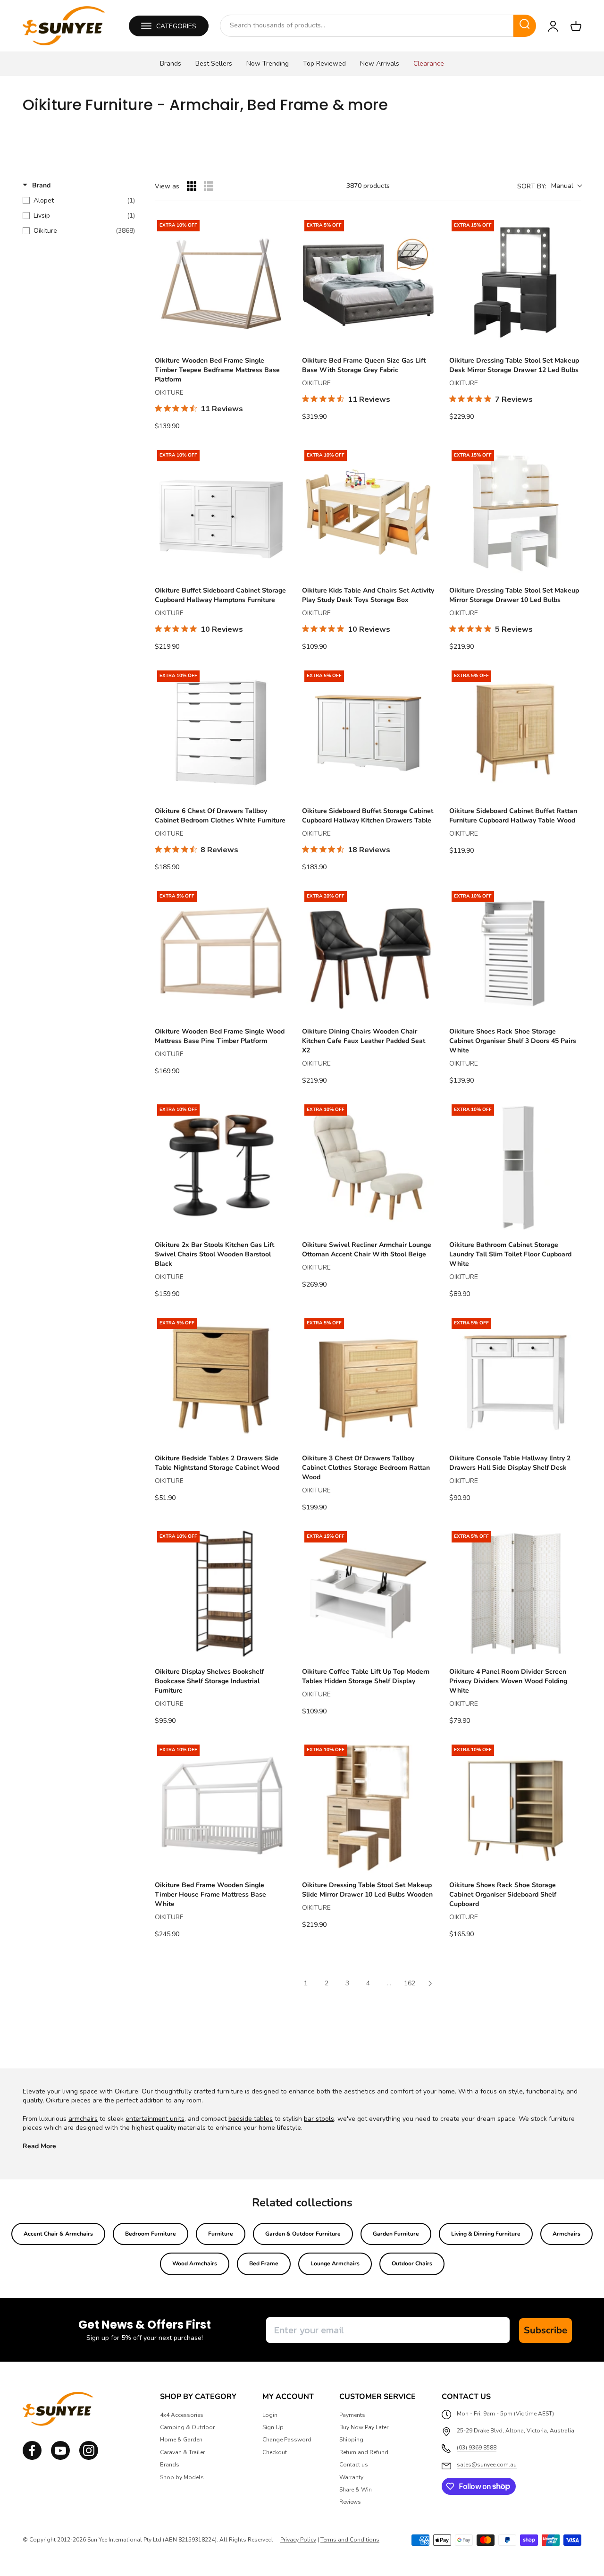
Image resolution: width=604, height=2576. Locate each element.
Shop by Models (182, 2477)
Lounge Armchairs (335, 2263)
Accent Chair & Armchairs (58, 2234)
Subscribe (545, 2330)
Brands (171, 64)
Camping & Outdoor (187, 2427)
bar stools (319, 2119)
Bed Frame (264, 2263)
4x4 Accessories (182, 2415)
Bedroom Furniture (151, 2234)
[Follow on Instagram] (60, 2458)
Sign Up (273, 2427)
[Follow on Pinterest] (89, 2458)
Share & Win (356, 2490)
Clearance (429, 64)
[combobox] (367, 25)
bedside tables (251, 2119)
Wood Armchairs (195, 2263)
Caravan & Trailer (182, 2452)
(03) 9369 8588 (477, 2448)
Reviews (350, 2502)
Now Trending (268, 64)
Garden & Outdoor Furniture (303, 2234)
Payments (352, 2415)
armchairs (83, 2119)
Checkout (275, 2452)
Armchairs (566, 2234)
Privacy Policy (298, 2540)
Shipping (351, 2440)
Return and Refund (364, 2452)
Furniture (221, 2234)
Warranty (351, 2477)
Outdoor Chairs (412, 2263)
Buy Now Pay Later (364, 2427)
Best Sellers (214, 64)
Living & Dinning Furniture (486, 2234)
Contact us (354, 2465)
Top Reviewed (324, 64)
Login (270, 2415)
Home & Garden (181, 2440)
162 (410, 1983)
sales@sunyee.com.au (487, 2465)
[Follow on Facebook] (32, 2458)
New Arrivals (380, 64)
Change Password (287, 2440)
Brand (41, 185)
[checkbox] (79, 201)
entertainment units (155, 2119)
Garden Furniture (396, 2234)
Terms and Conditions (350, 2540)
